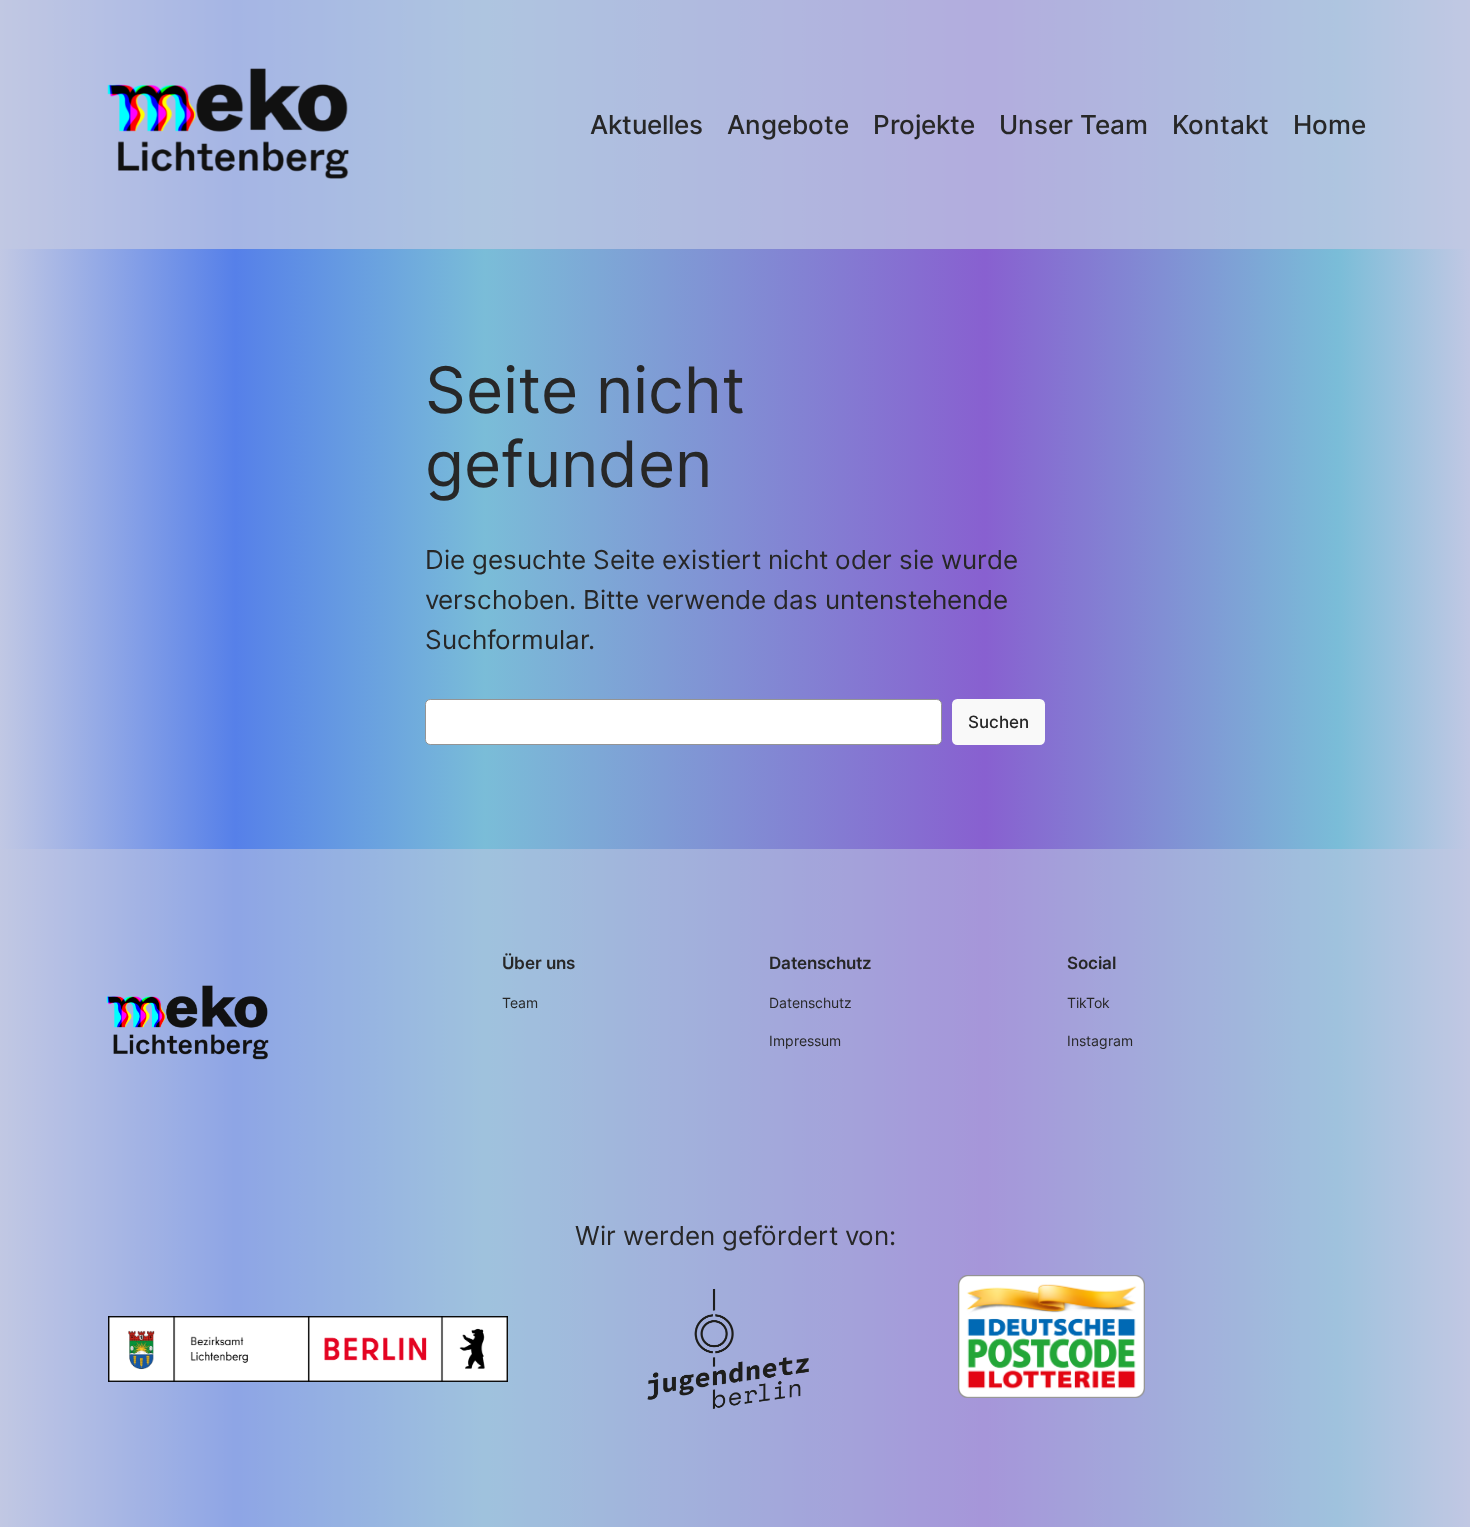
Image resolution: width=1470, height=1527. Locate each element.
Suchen (998, 722)
